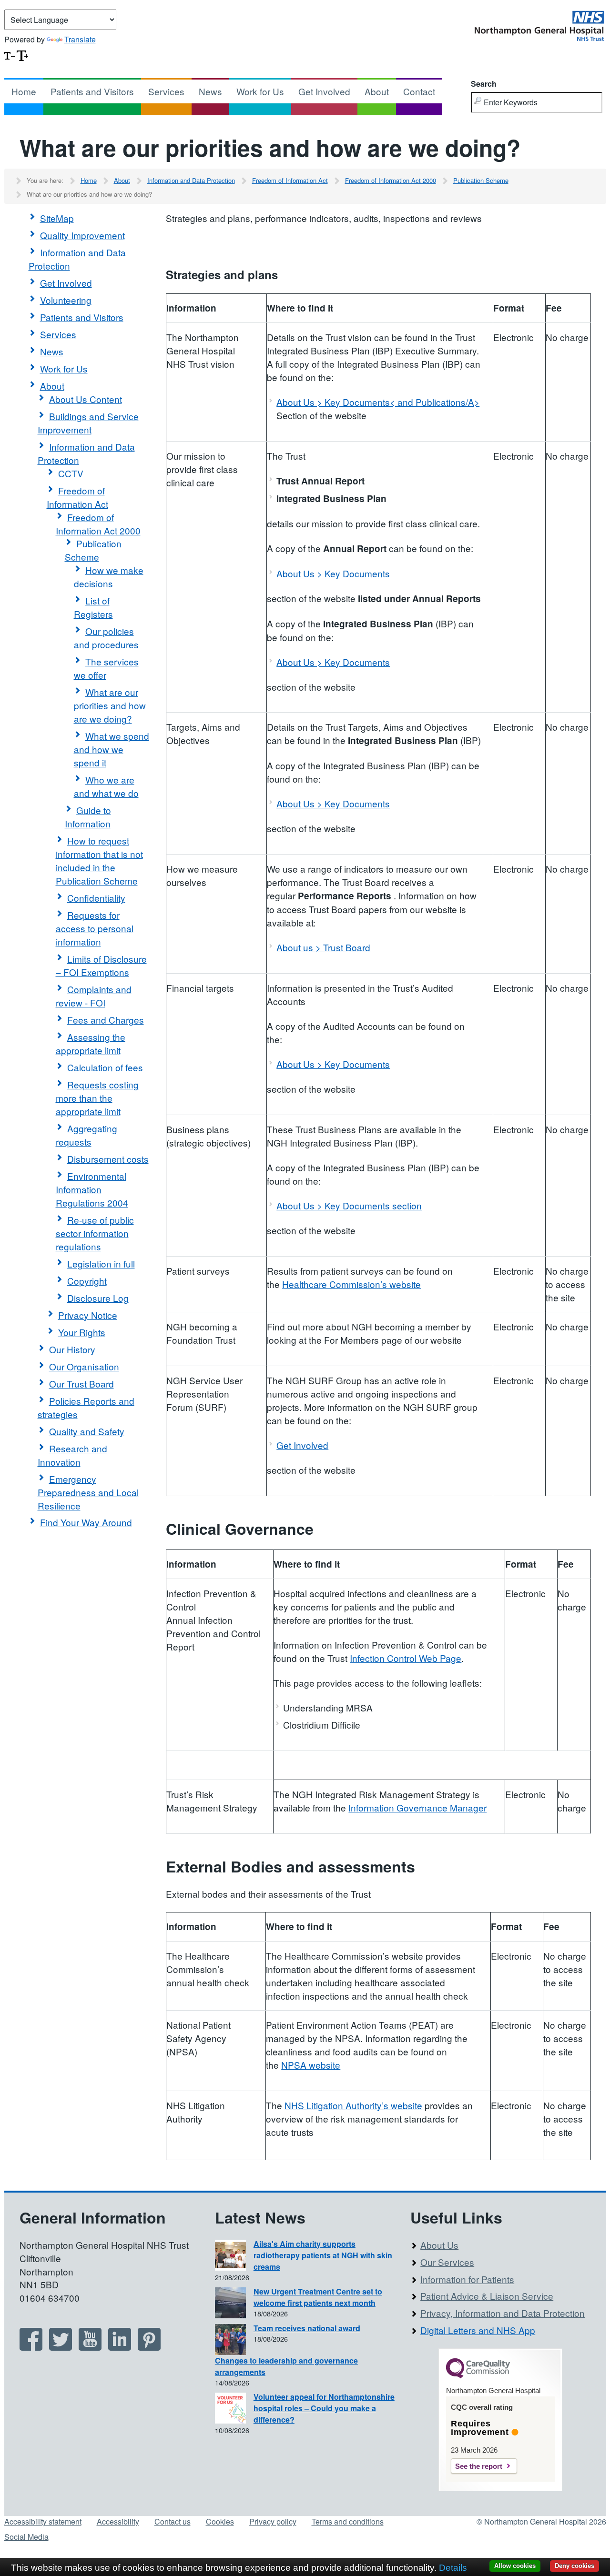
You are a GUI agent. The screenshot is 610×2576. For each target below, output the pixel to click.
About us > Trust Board (323, 947)
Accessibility (118, 2521)
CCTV (71, 473)
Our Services (447, 2262)
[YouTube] (90, 2347)
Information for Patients (467, 2279)
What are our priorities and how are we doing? (110, 705)
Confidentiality (96, 898)
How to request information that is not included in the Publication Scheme (99, 860)
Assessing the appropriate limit (91, 1043)
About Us (439, 2245)
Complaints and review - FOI (94, 996)
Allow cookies (515, 2566)
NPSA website (311, 2065)
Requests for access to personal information (95, 928)
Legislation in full (101, 1263)
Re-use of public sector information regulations (95, 1233)
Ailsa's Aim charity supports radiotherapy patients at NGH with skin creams (323, 2255)
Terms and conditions (348, 2521)
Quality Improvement (82, 235)
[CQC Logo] (478, 2376)
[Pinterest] (149, 2347)
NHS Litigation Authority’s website (353, 2105)
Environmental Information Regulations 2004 (92, 1189)
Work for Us (260, 91)
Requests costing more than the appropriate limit (97, 1098)
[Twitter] (61, 2347)
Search (484, 84)
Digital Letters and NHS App (478, 2330)
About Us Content (86, 399)
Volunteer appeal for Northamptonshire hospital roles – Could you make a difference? (324, 2408)
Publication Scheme (481, 180)
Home (24, 91)
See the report (479, 2466)
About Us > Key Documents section (349, 1205)
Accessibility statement (43, 2521)
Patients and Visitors (92, 91)
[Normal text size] (10, 55)
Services (166, 91)
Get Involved (324, 91)
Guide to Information (88, 817)
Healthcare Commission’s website (351, 1284)
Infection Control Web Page (406, 1658)
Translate (80, 39)
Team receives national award (307, 2328)
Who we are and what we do (106, 786)
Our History (72, 1349)
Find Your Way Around (86, 1522)
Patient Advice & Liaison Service (487, 2296)
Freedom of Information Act (290, 180)
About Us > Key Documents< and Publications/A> (378, 402)
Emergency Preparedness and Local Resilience (88, 1492)
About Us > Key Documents (333, 573)
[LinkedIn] (120, 2347)
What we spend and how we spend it (112, 749)
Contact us (173, 2521)
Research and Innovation (72, 1455)
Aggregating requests (86, 1135)
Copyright (87, 1281)
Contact (419, 91)
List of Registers (93, 607)
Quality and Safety (87, 1431)
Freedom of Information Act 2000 (391, 180)
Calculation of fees (105, 1067)
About (377, 91)
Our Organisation (84, 1366)
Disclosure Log (98, 1298)
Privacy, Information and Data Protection (503, 2313)
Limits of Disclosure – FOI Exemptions (101, 965)
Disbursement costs (108, 1159)
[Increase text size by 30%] (22, 55)
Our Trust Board (81, 1384)
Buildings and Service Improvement (88, 423)
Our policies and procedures (106, 638)
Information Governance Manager (417, 1807)
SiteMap (57, 218)
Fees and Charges (106, 1020)
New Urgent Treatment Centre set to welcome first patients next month (318, 2297)
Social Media (26, 2537)
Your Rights (82, 1332)
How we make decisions (109, 577)
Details (453, 2568)
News (210, 91)
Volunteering (66, 300)
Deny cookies (574, 2566)
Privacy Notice (88, 1315)
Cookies (220, 2521)
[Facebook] (31, 2347)
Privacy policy (273, 2521)
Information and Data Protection (191, 180)
